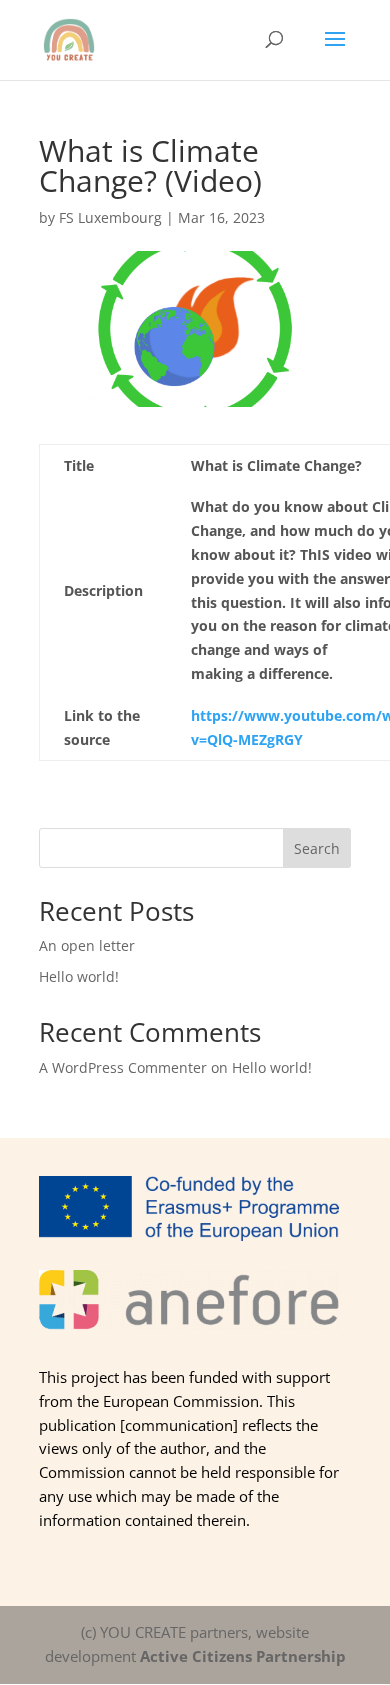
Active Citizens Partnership (243, 1656)
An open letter (87, 945)
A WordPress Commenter (123, 1067)
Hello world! (79, 976)
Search (317, 848)
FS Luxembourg (110, 217)
